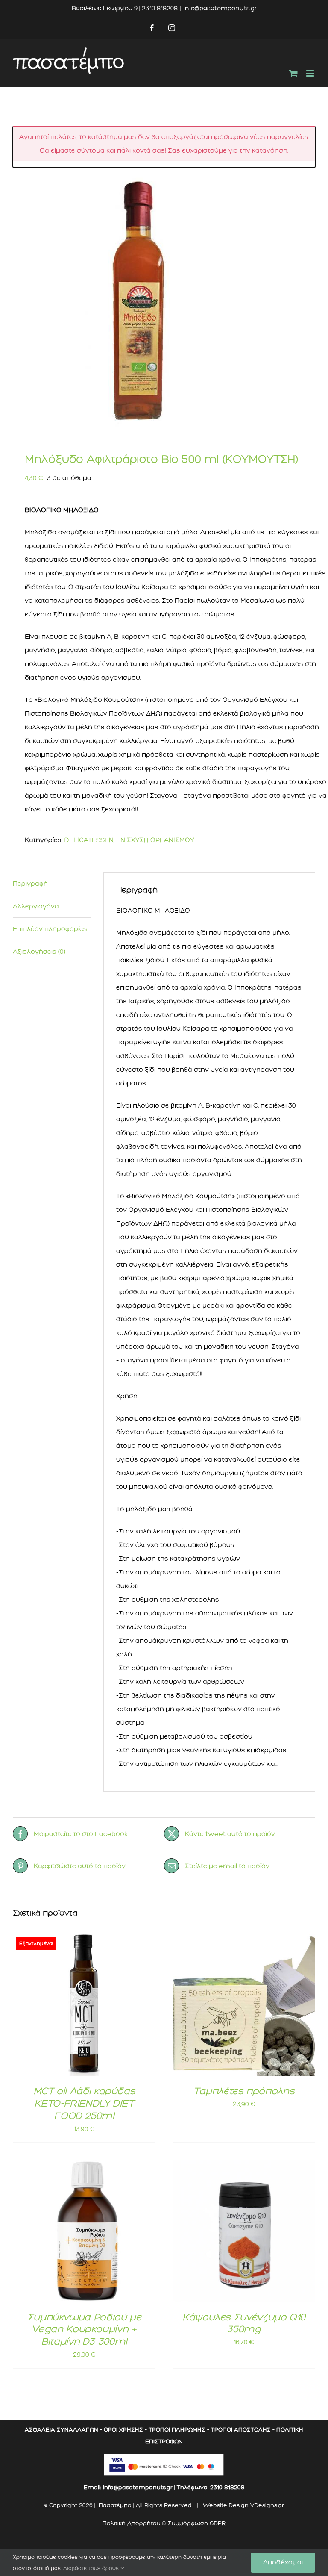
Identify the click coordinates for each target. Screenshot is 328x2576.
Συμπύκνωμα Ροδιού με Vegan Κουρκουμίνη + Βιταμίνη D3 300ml (84, 2329)
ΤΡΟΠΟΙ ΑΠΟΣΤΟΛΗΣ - (243, 2430)
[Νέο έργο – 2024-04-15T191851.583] (164, 303)
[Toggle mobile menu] (311, 73)
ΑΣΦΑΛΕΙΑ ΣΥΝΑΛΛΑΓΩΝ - (63, 2430)
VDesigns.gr (267, 2505)
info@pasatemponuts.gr (220, 8)
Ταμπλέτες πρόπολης (244, 2091)
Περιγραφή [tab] (30, 884)
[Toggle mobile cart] (293, 73)
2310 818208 (227, 2487)
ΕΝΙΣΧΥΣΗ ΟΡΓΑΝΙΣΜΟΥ (155, 840)
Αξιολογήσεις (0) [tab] (39, 952)
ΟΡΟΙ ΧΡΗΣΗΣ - (125, 2430)
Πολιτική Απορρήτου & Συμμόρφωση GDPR (164, 2523)
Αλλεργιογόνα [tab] (36, 906)
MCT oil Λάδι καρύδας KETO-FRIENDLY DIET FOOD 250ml (84, 2103)
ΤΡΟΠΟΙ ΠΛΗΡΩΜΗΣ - (179, 2430)
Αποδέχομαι (283, 2562)
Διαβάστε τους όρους (92, 2568)
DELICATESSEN (89, 840)
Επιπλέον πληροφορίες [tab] (50, 929)
